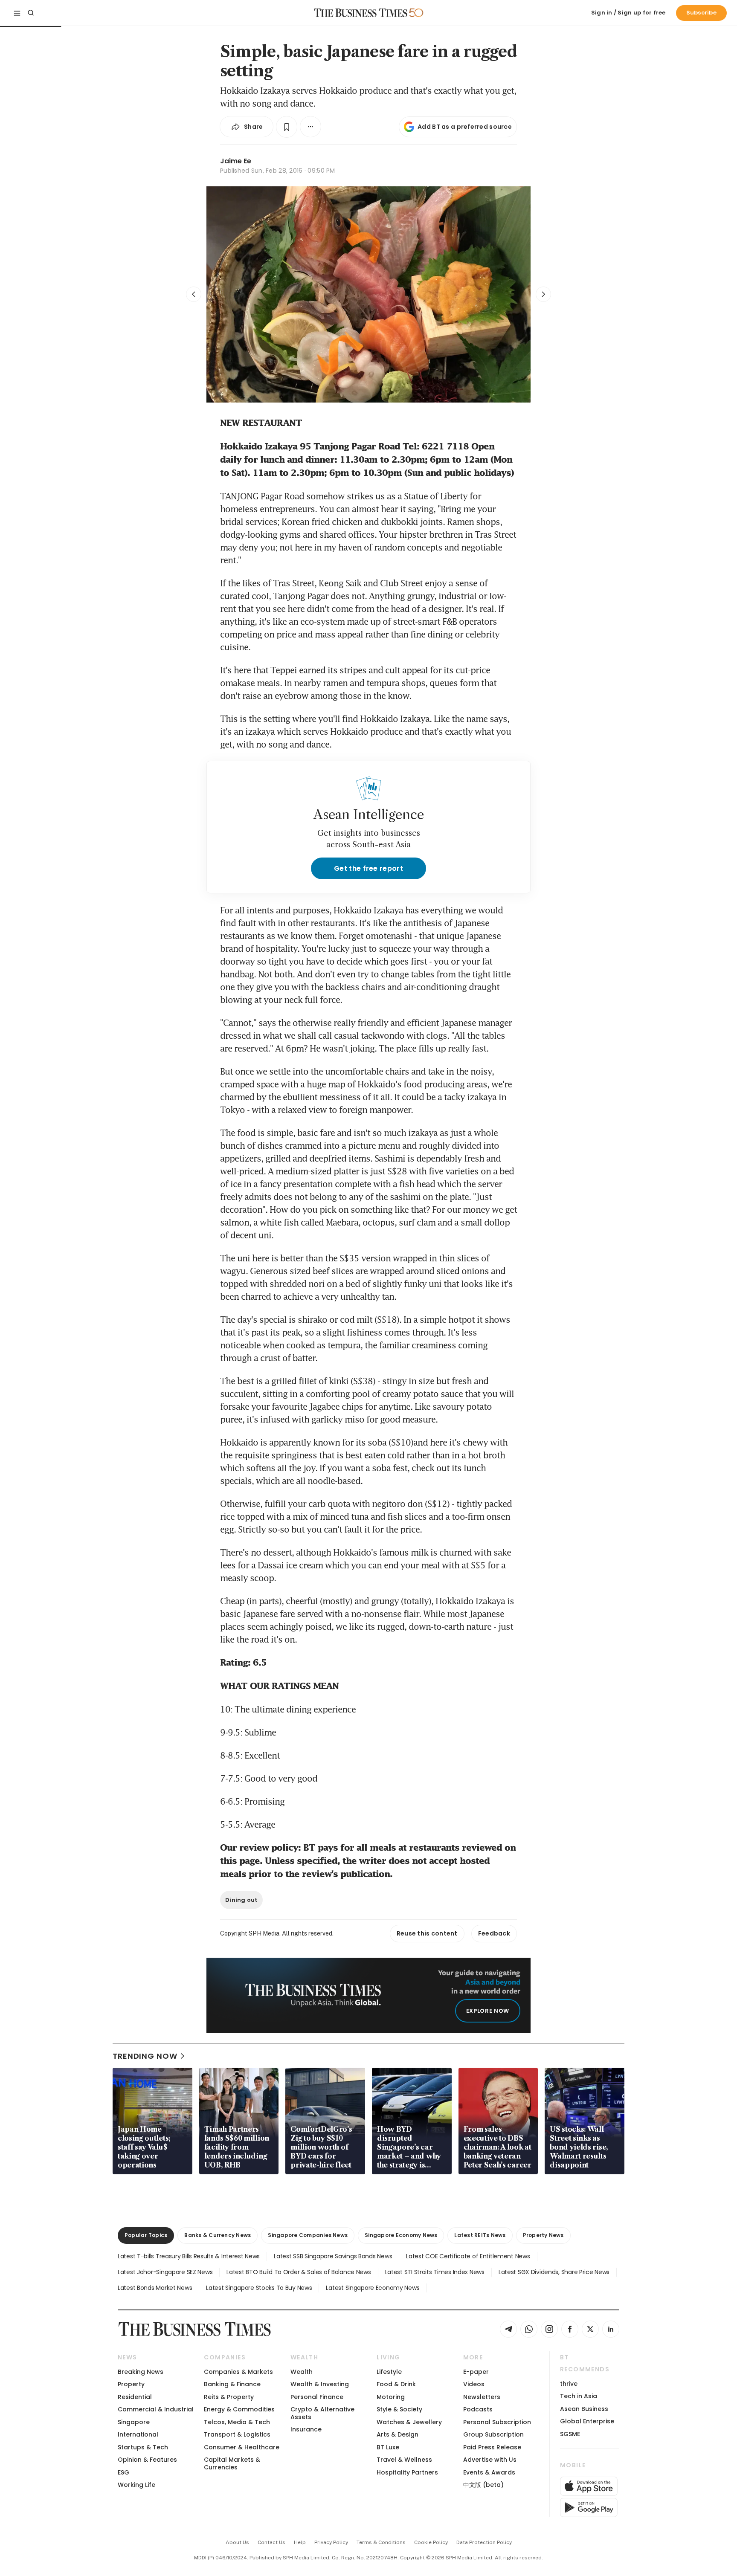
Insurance (306, 2429)
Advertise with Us (490, 2460)
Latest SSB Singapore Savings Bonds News (333, 2256)
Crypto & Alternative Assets (322, 2413)
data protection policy (484, 2542)
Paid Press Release (492, 2447)
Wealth (302, 2372)
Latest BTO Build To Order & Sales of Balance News (299, 2272)
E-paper (476, 2372)
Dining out (241, 1900)
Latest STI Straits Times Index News (435, 2272)
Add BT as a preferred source (465, 127)
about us (237, 2542)
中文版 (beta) (483, 2485)
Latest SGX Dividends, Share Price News (554, 2272)
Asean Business (584, 2409)
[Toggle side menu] (17, 13)
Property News (543, 2235)
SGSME (570, 2434)
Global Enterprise (587, 2421)
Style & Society (399, 2409)
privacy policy (331, 2542)
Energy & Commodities (239, 2409)
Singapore (134, 2422)
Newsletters (482, 2397)
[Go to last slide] (194, 294)
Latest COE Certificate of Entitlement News (468, 2256)
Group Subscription (493, 2434)
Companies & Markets (238, 2372)
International (138, 2434)
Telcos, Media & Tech (237, 2422)
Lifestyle (389, 2372)
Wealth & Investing (320, 2384)
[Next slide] (543, 294)
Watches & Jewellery (409, 2422)
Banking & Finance (232, 2384)
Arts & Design (398, 2434)
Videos (474, 2384)
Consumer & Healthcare (242, 2447)
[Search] (31, 13)
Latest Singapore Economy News (373, 2288)
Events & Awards (489, 2472)
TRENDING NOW (145, 2056)
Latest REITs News (480, 2235)
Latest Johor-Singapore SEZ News (165, 2272)
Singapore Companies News (308, 2235)
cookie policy (431, 2542)
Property (131, 2384)
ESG (123, 2472)
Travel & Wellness (404, 2460)
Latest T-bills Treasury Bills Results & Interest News (189, 2256)
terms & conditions (381, 2542)
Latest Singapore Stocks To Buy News (259, 2288)
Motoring (391, 2397)
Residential (135, 2397)
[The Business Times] (361, 13)
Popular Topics (146, 2235)
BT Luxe (388, 2447)
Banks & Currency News (218, 2235)
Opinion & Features (147, 2460)
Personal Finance (317, 2397)
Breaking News (141, 2372)
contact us (271, 2542)
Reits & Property (229, 2397)
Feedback (494, 1933)
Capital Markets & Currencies (232, 2463)
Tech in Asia (579, 2396)
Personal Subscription (497, 2422)
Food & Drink (396, 2384)
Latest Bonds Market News (155, 2288)
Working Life (136, 2485)
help (300, 2542)
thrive (569, 2384)
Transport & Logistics (237, 2434)
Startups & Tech (143, 2447)
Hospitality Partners (407, 2472)
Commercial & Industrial (156, 2409)
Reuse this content (427, 1933)
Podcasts (478, 2409)
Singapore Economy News (401, 2235)
